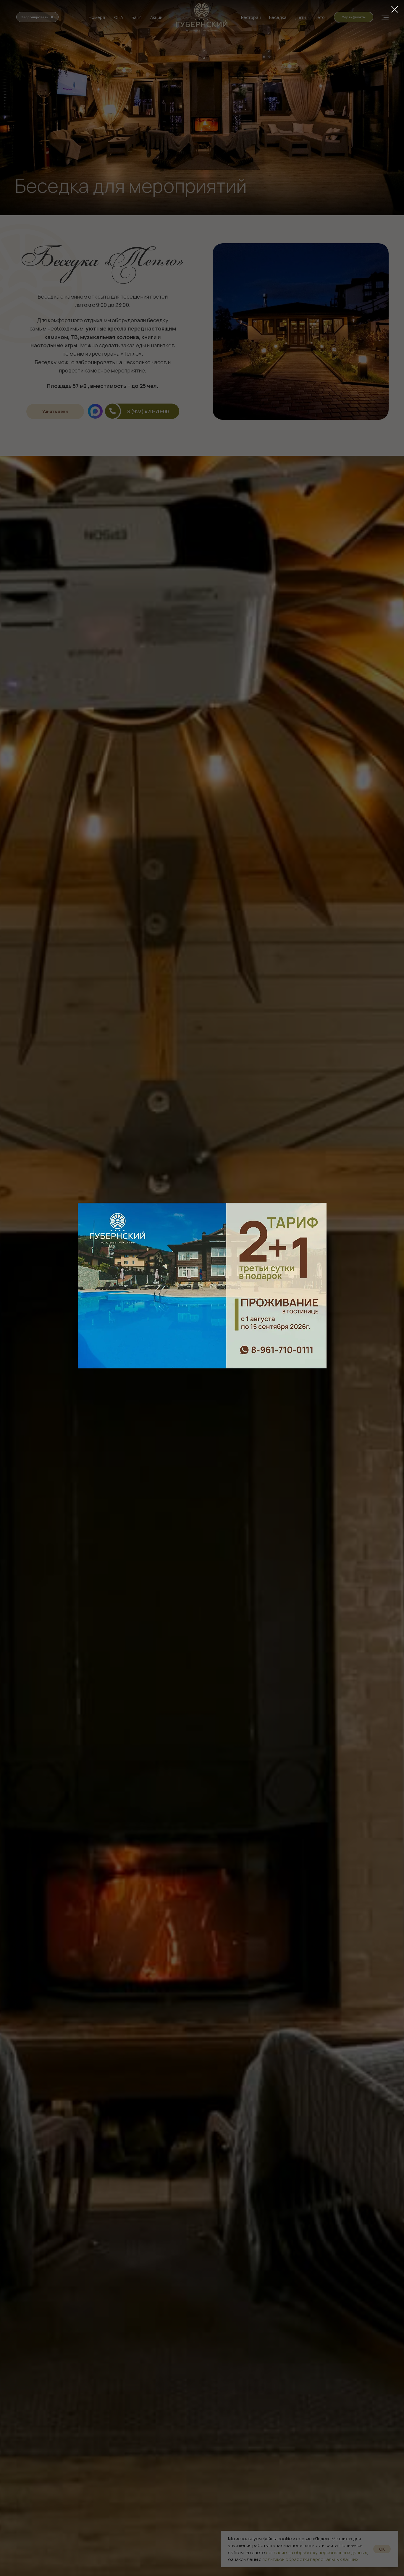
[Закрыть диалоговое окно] (395, 9)
